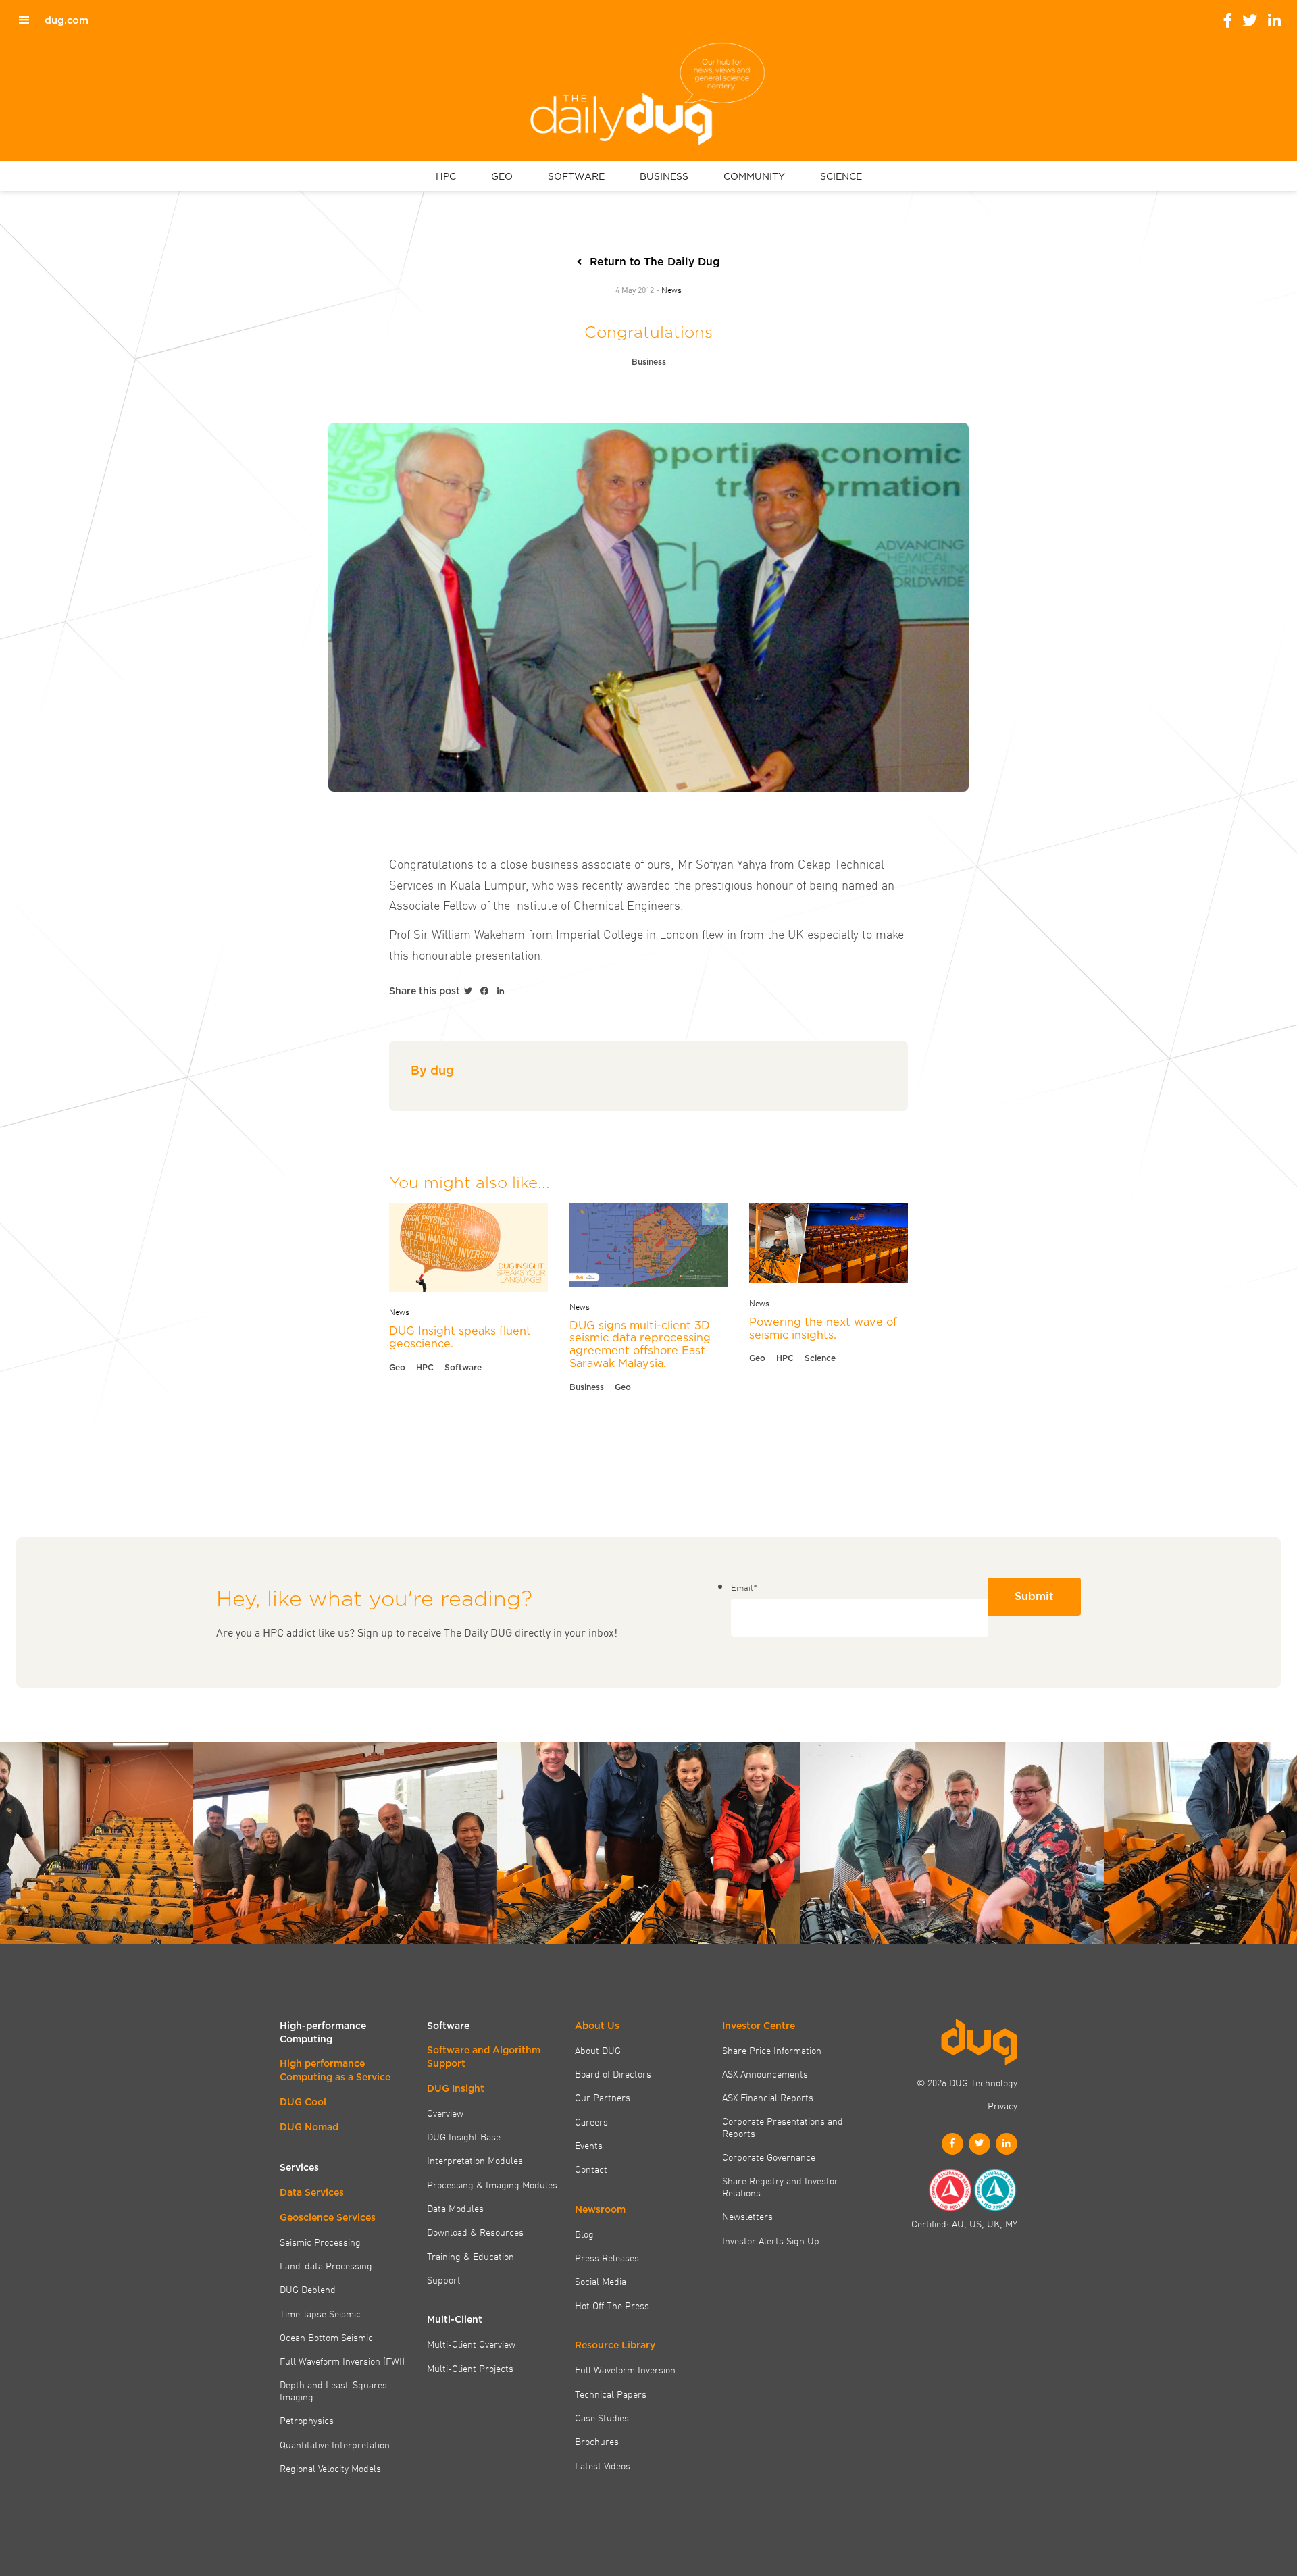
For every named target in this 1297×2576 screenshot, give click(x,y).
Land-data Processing (326, 2265)
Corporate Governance (769, 2157)
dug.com (67, 20)
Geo (397, 1367)
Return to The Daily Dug (655, 262)
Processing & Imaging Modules (492, 2184)
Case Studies (602, 2417)
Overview (445, 2113)
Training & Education (471, 2256)
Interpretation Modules (475, 2160)
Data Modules (455, 2208)
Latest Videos (603, 2465)
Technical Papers (611, 2394)
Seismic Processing (320, 2242)
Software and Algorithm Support (484, 2057)
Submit (1034, 1596)
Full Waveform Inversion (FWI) (342, 2361)
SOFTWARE (576, 176)
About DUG (598, 2050)
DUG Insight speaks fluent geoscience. (460, 1337)
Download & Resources (475, 2232)
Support (444, 2279)
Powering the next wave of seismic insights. (823, 1328)
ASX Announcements (765, 2073)
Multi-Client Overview (471, 2344)
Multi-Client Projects (470, 2368)
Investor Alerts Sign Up (771, 2240)
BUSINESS (664, 176)
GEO (502, 176)
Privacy (1002, 2105)
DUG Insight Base (464, 2136)
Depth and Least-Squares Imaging (333, 2391)
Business (649, 362)
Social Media (601, 2281)
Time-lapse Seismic (320, 2313)
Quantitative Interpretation (335, 2444)
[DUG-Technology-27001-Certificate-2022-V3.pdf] (995, 2190)
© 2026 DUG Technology (967, 2082)
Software (463, 1367)
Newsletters (747, 2216)
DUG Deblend (308, 2289)
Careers (591, 2121)
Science (820, 1358)
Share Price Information (772, 2050)
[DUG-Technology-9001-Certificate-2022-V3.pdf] (950, 2190)
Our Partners (603, 2097)
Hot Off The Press (612, 2305)
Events (589, 2145)
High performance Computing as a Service (335, 2070)
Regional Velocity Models (330, 2468)
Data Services (312, 2192)
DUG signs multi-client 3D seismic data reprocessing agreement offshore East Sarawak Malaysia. (640, 1344)
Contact (591, 2169)
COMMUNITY (754, 176)
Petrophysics (307, 2420)
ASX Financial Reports (768, 2097)
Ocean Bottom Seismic (326, 2337)
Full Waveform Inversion (625, 2369)
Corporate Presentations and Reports (783, 2127)
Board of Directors (613, 2073)
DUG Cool (303, 2102)
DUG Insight (456, 2088)
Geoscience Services (328, 2217)
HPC (446, 176)
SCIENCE (841, 176)
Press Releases (607, 2257)
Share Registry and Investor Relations (780, 2187)
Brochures (597, 2441)
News (671, 289)
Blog (584, 2234)
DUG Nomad (309, 2127)
